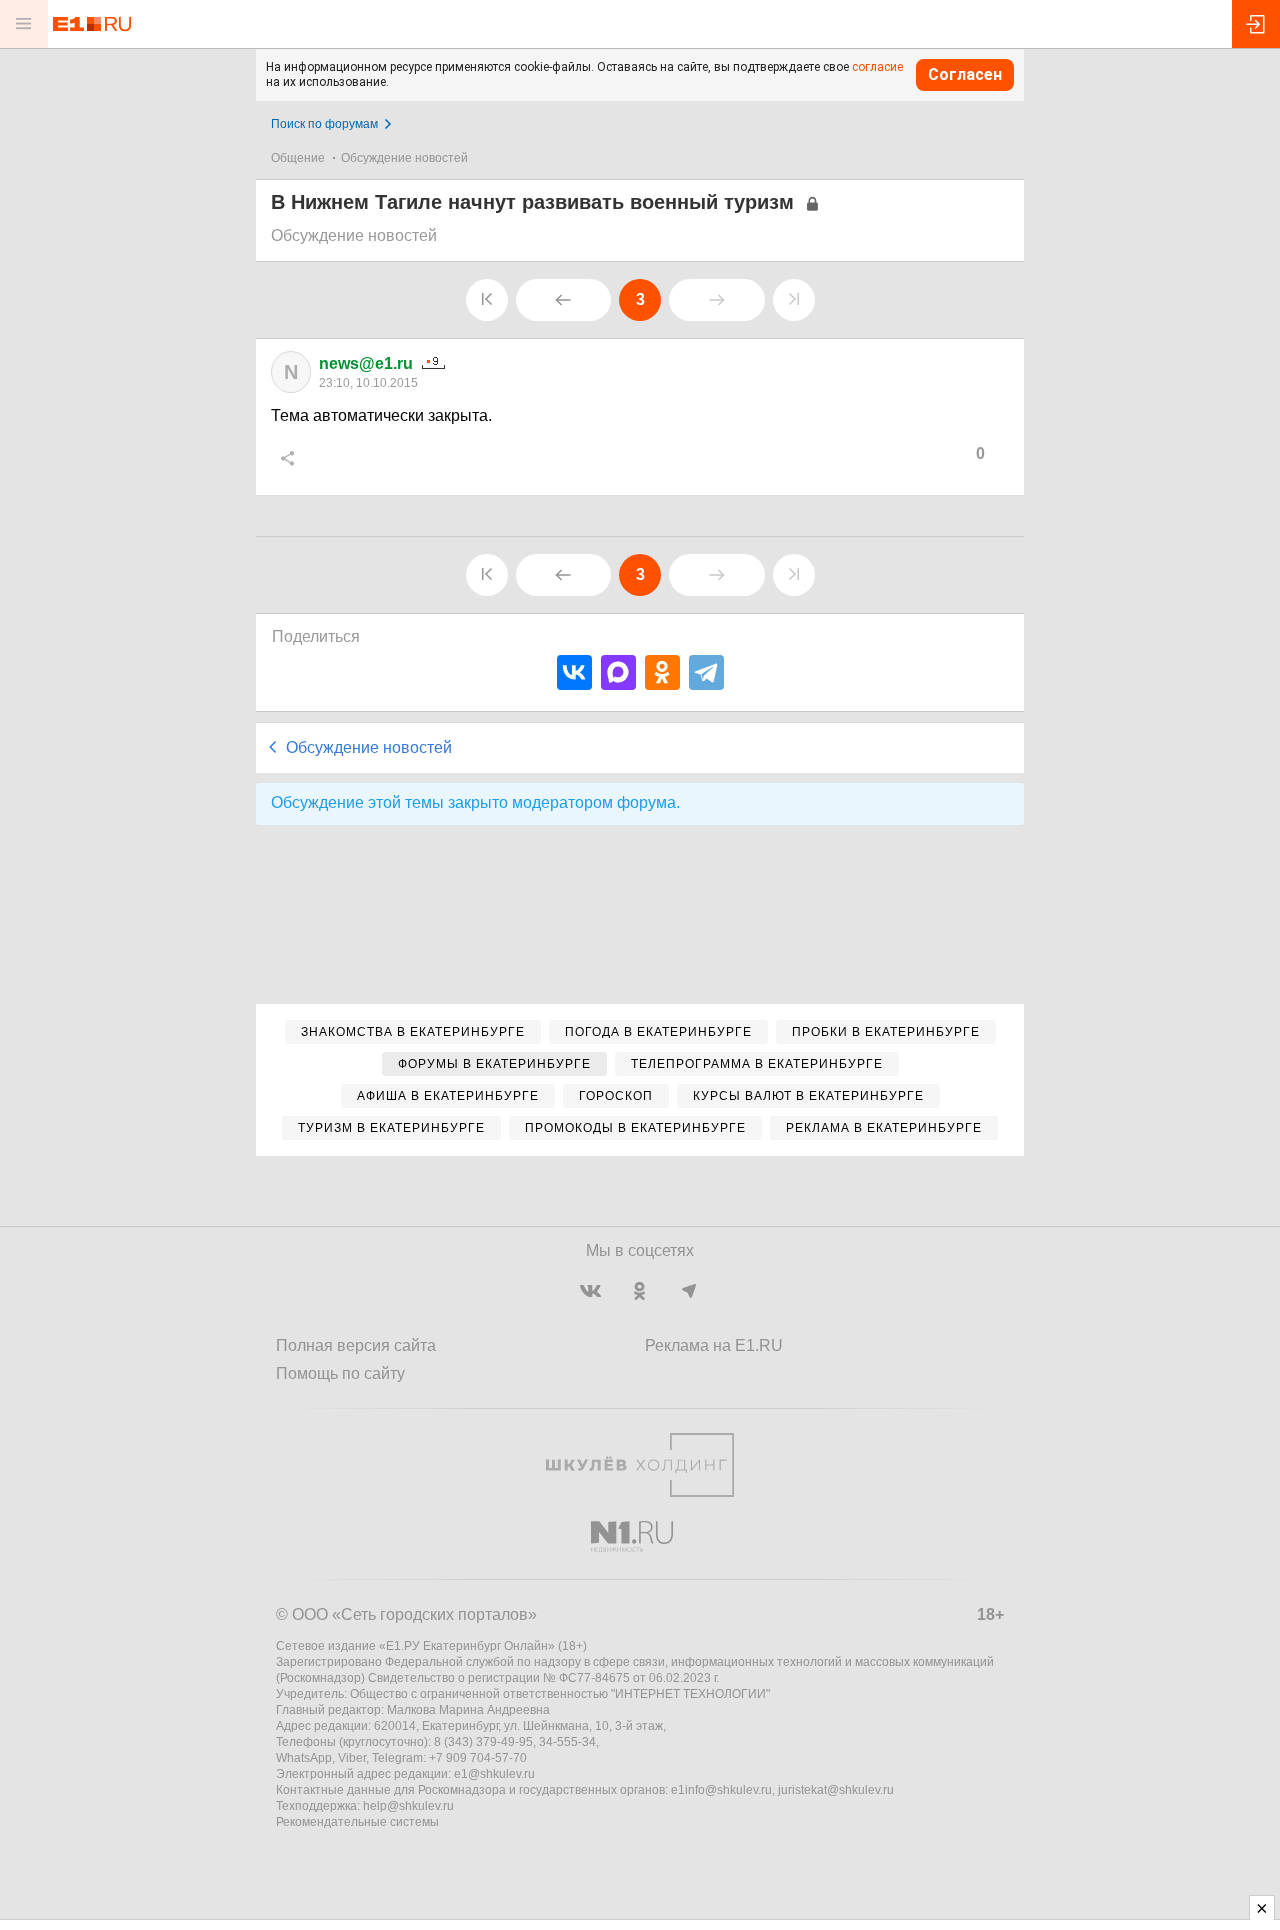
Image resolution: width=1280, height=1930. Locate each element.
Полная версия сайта (356, 1345)
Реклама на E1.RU (714, 1345)
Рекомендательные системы (357, 1822)
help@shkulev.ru (408, 1806)
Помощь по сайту (340, 1373)
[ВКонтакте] (574, 672)
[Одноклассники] (662, 672)
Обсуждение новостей (404, 158)
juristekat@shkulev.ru (836, 1790)
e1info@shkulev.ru (721, 1790)
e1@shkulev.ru (494, 1774)
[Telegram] (706, 672)
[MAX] (618, 672)
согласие (877, 67)
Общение (298, 158)
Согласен (965, 74)
